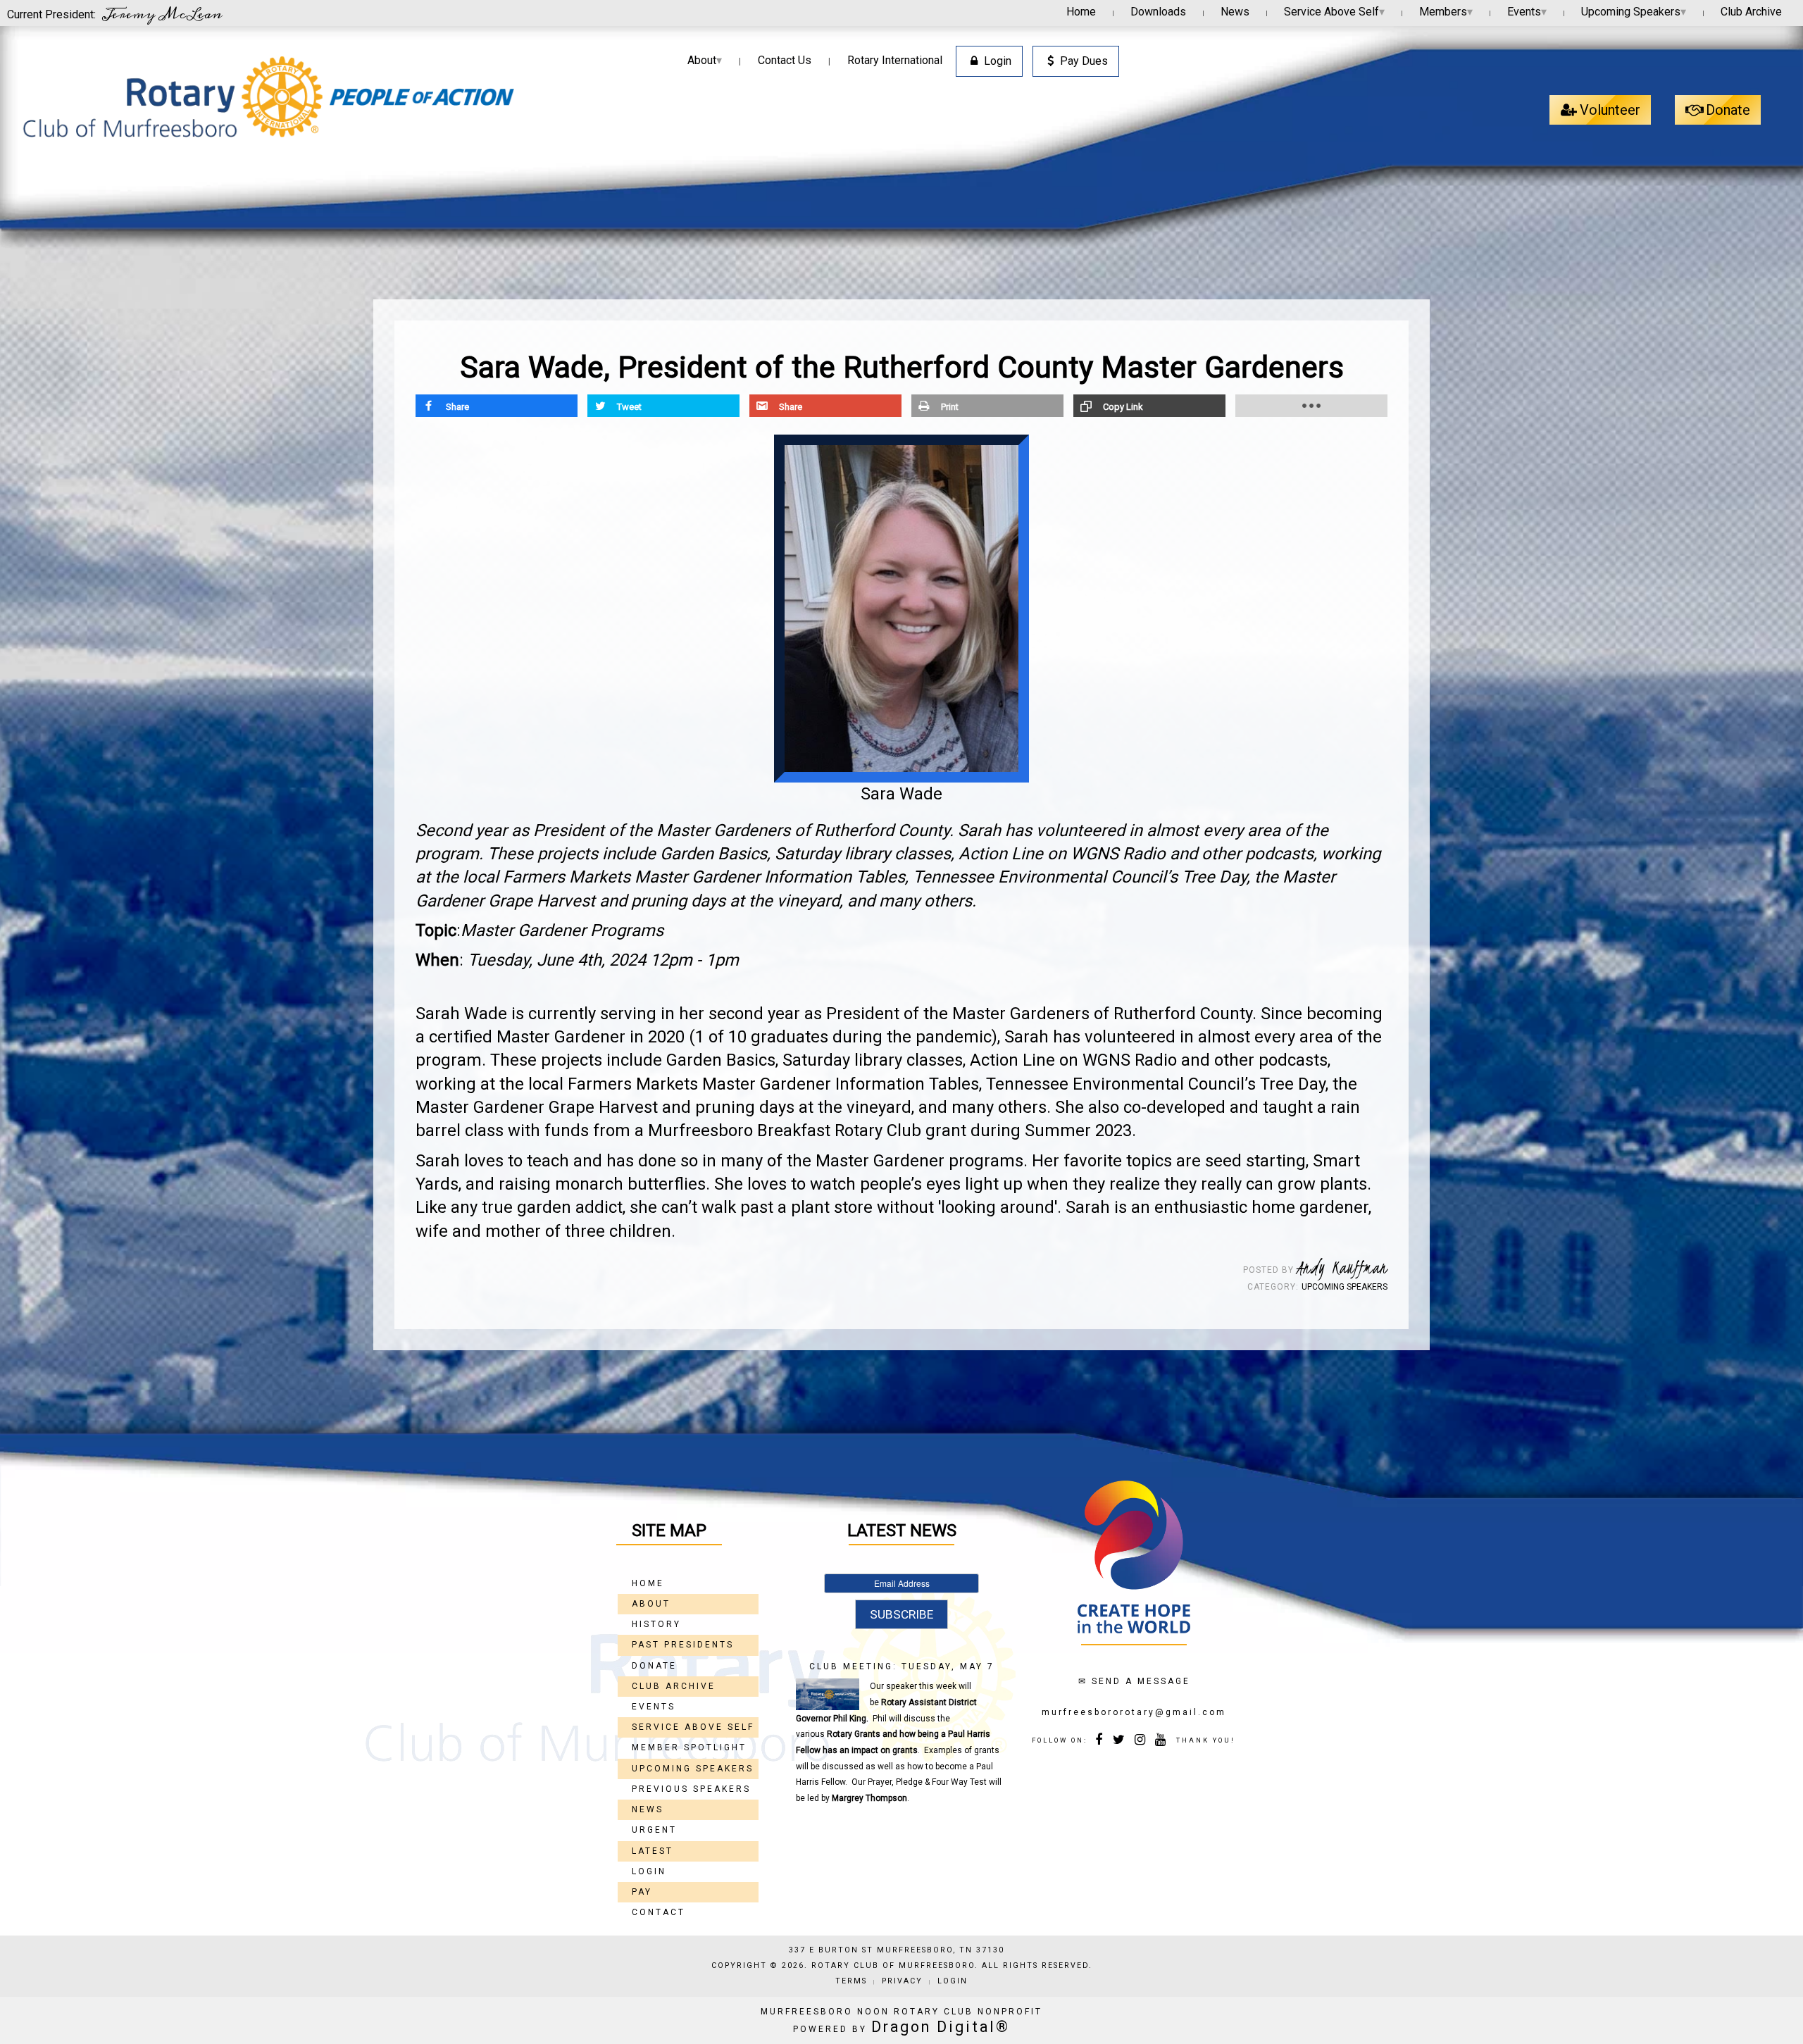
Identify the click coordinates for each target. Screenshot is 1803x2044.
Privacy (902, 1981)
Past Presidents (683, 1645)
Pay (642, 1892)
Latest (653, 1851)
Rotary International (895, 60)
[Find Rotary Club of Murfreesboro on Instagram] (1141, 1741)
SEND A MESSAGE (1141, 1681)
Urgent (654, 1830)
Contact (659, 1912)
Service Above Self (1334, 12)
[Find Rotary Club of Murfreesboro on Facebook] (1100, 1741)
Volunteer (1610, 110)
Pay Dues (1084, 61)
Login (998, 61)
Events (1527, 12)
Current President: (115, 13)
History (656, 1624)
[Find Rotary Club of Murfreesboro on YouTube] (1161, 1741)
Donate (1728, 110)
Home (1081, 12)
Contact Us (785, 60)
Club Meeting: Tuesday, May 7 (902, 1666)
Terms (851, 1981)
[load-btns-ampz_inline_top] (1311, 406)
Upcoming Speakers (1634, 12)
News (1235, 12)
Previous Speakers (691, 1789)
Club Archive (1751, 12)
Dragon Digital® (941, 2027)
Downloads (1158, 12)
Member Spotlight (689, 1747)
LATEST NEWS (902, 1531)
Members (1446, 12)
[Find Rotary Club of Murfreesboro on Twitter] (1120, 1741)
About (705, 60)
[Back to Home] (268, 97)
